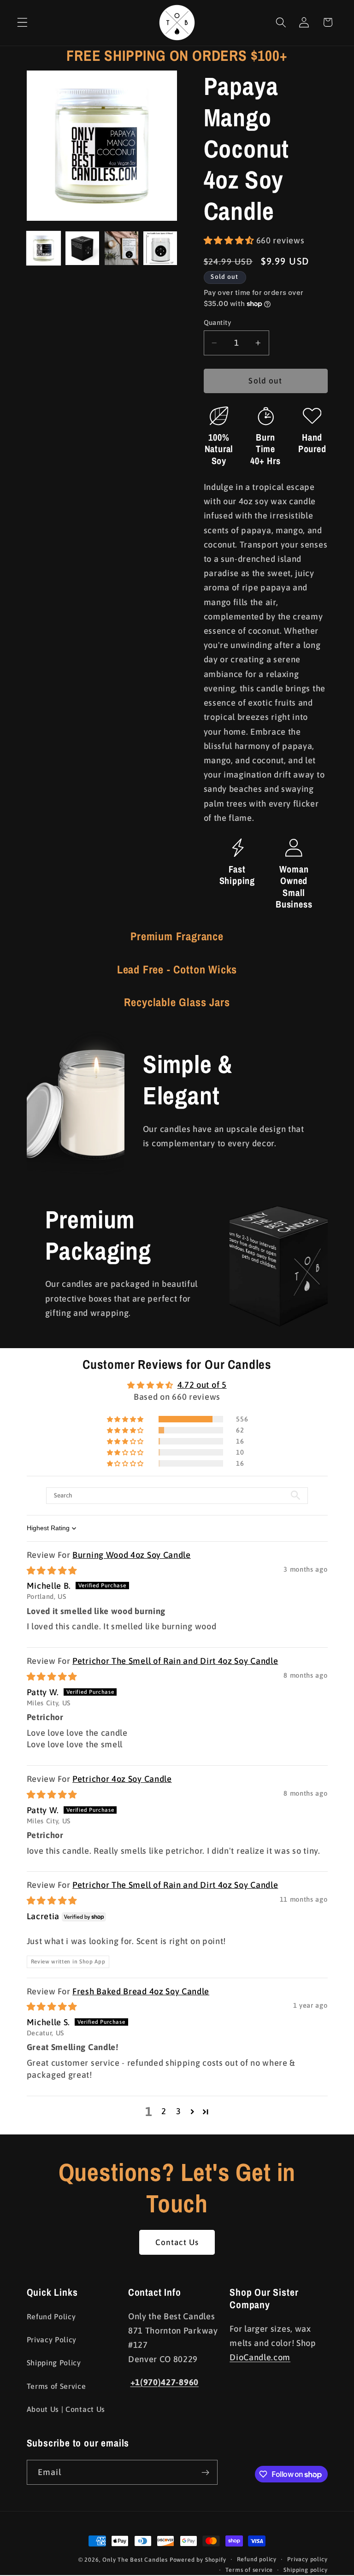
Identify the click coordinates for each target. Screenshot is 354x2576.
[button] (22, 22)
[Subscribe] (205, 2472)
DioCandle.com (260, 2357)
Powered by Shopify (198, 2560)
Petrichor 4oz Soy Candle (122, 1779)
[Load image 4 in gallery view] (160, 248)
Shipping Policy (54, 2363)
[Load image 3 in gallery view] (121, 248)
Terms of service (249, 2570)
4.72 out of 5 (202, 1385)
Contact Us (177, 2242)
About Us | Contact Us (66, 2409)
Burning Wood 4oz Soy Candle (132, 1555)
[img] (52, 1571)
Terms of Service (56, 2386)
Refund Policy (51, 2317)
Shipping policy (305, 2570)
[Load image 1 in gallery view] (44, 248)
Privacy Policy (52, 2340)
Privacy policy (307, 2559)
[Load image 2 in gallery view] (82, 248)
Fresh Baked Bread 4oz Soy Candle (141, 1991)
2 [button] (164, 2111)
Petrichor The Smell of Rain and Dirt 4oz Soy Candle (175, 1661)
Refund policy (257, 2559)
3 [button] (179, 2111)
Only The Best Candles (135, 2560)
